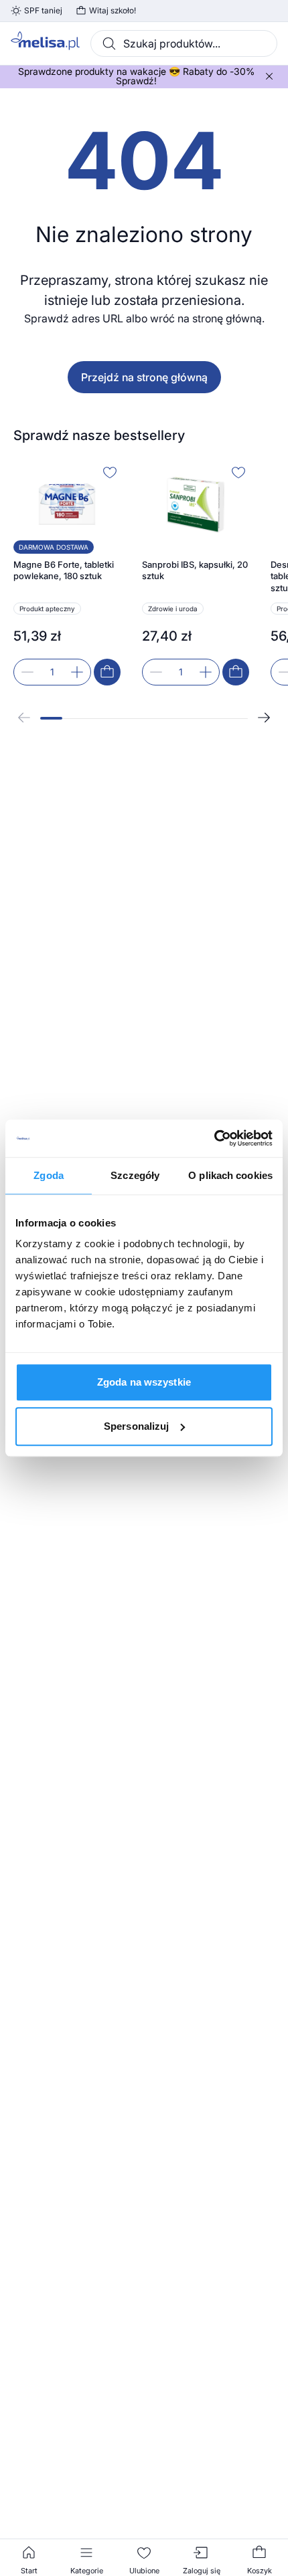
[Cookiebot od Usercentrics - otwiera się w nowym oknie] (214, 1138)
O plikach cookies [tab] (230, 1175)
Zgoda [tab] (49, 1175)
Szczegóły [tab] (135, 1175)
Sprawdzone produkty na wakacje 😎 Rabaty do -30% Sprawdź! (136, 76)
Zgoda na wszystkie (144, 1382)
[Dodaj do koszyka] (107, 672)
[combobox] (184, 43)
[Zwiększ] (77, 672)
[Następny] (264, 718)
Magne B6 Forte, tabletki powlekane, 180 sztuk (64, 570)
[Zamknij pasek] (269, 76)
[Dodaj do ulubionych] (110, 472)
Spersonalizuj (136, 1426)
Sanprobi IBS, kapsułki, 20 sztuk (195, 570)
